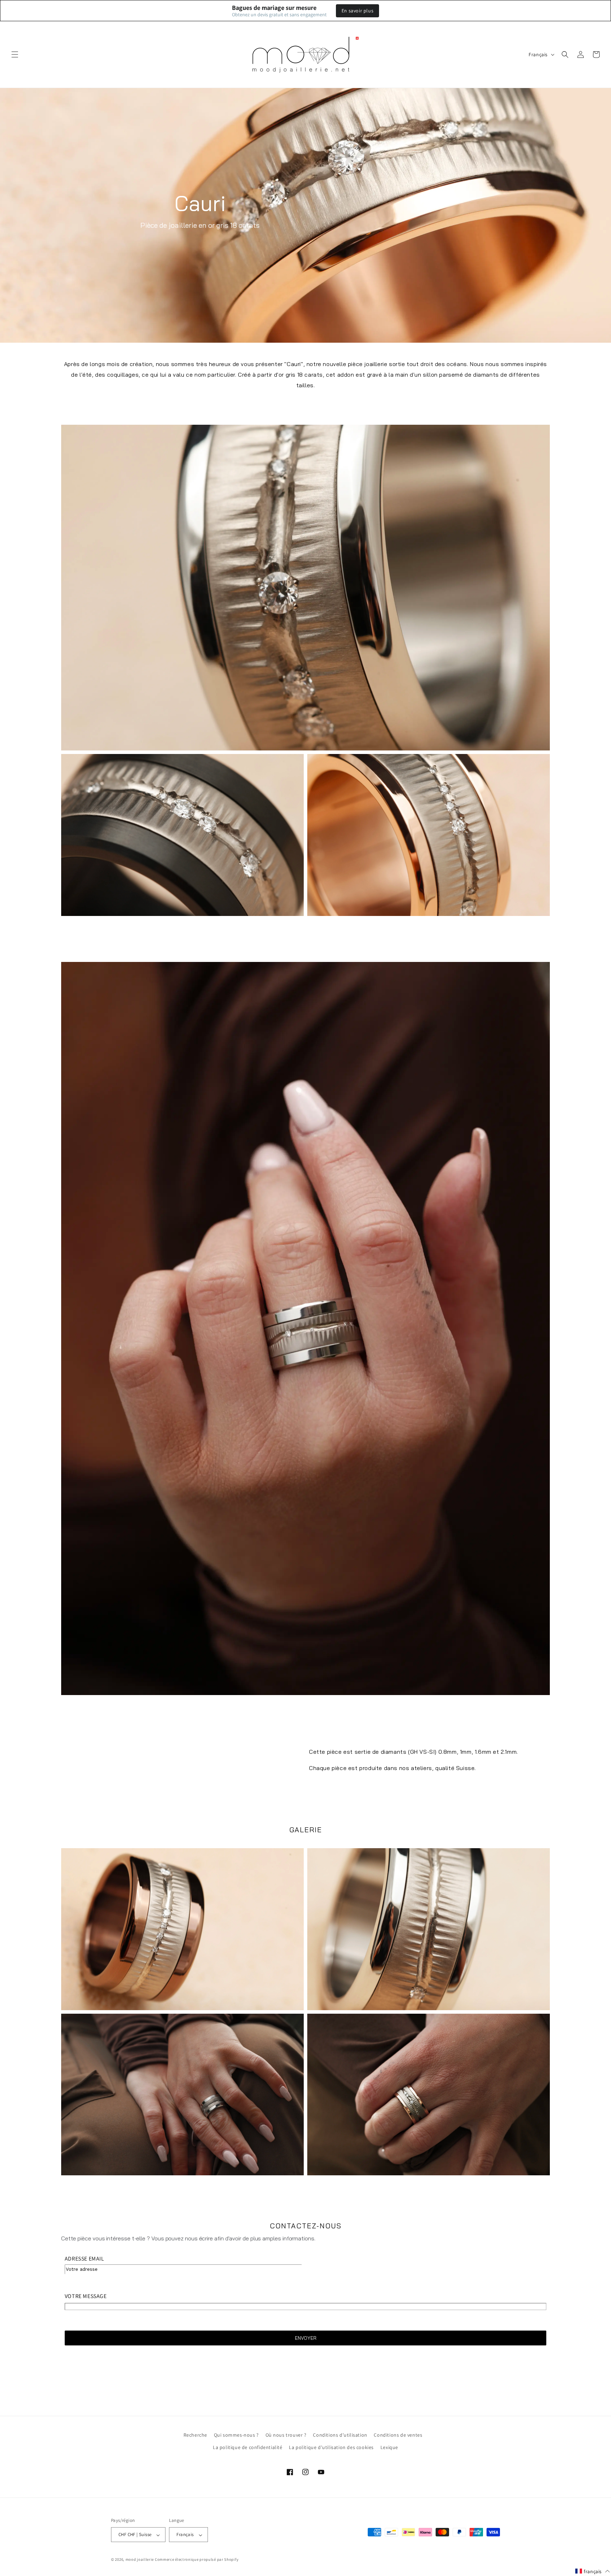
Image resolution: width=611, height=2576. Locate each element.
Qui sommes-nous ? (236, 2435)
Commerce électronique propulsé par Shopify (197, 2560)
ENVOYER (306, 2338)
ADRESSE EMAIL (85, 2259)
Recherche (195, 2435)
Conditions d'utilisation (340, 2435)
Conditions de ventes (398, 2435)
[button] (15, 54)
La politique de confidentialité (248, 2447)
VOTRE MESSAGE (86, 2296)
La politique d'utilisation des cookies (331, 2447)
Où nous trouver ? (286, 2435)
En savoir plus (357, 11)
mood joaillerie (140, 2560)
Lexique (389, 2447)
